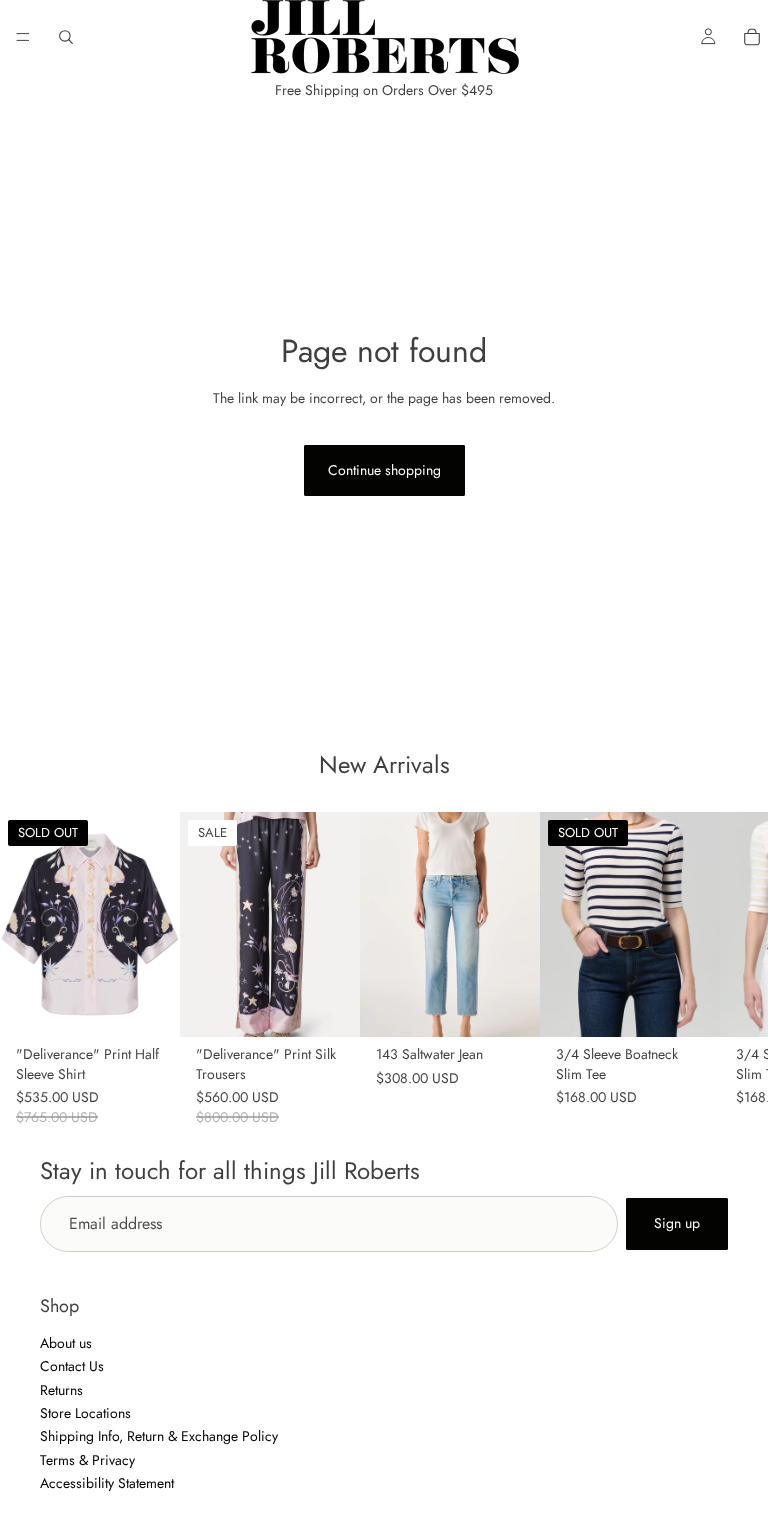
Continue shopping (384, 470)
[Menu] (23, 37)
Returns (61, 1390)
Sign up (677, 1223)
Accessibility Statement (107, 1483)
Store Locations (85, 1413)
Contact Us (72, 1366)
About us (66, 1343)
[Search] (66, 37)
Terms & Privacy (87, 1460)
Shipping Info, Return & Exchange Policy (159, 1436)
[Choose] (329, 1006)
